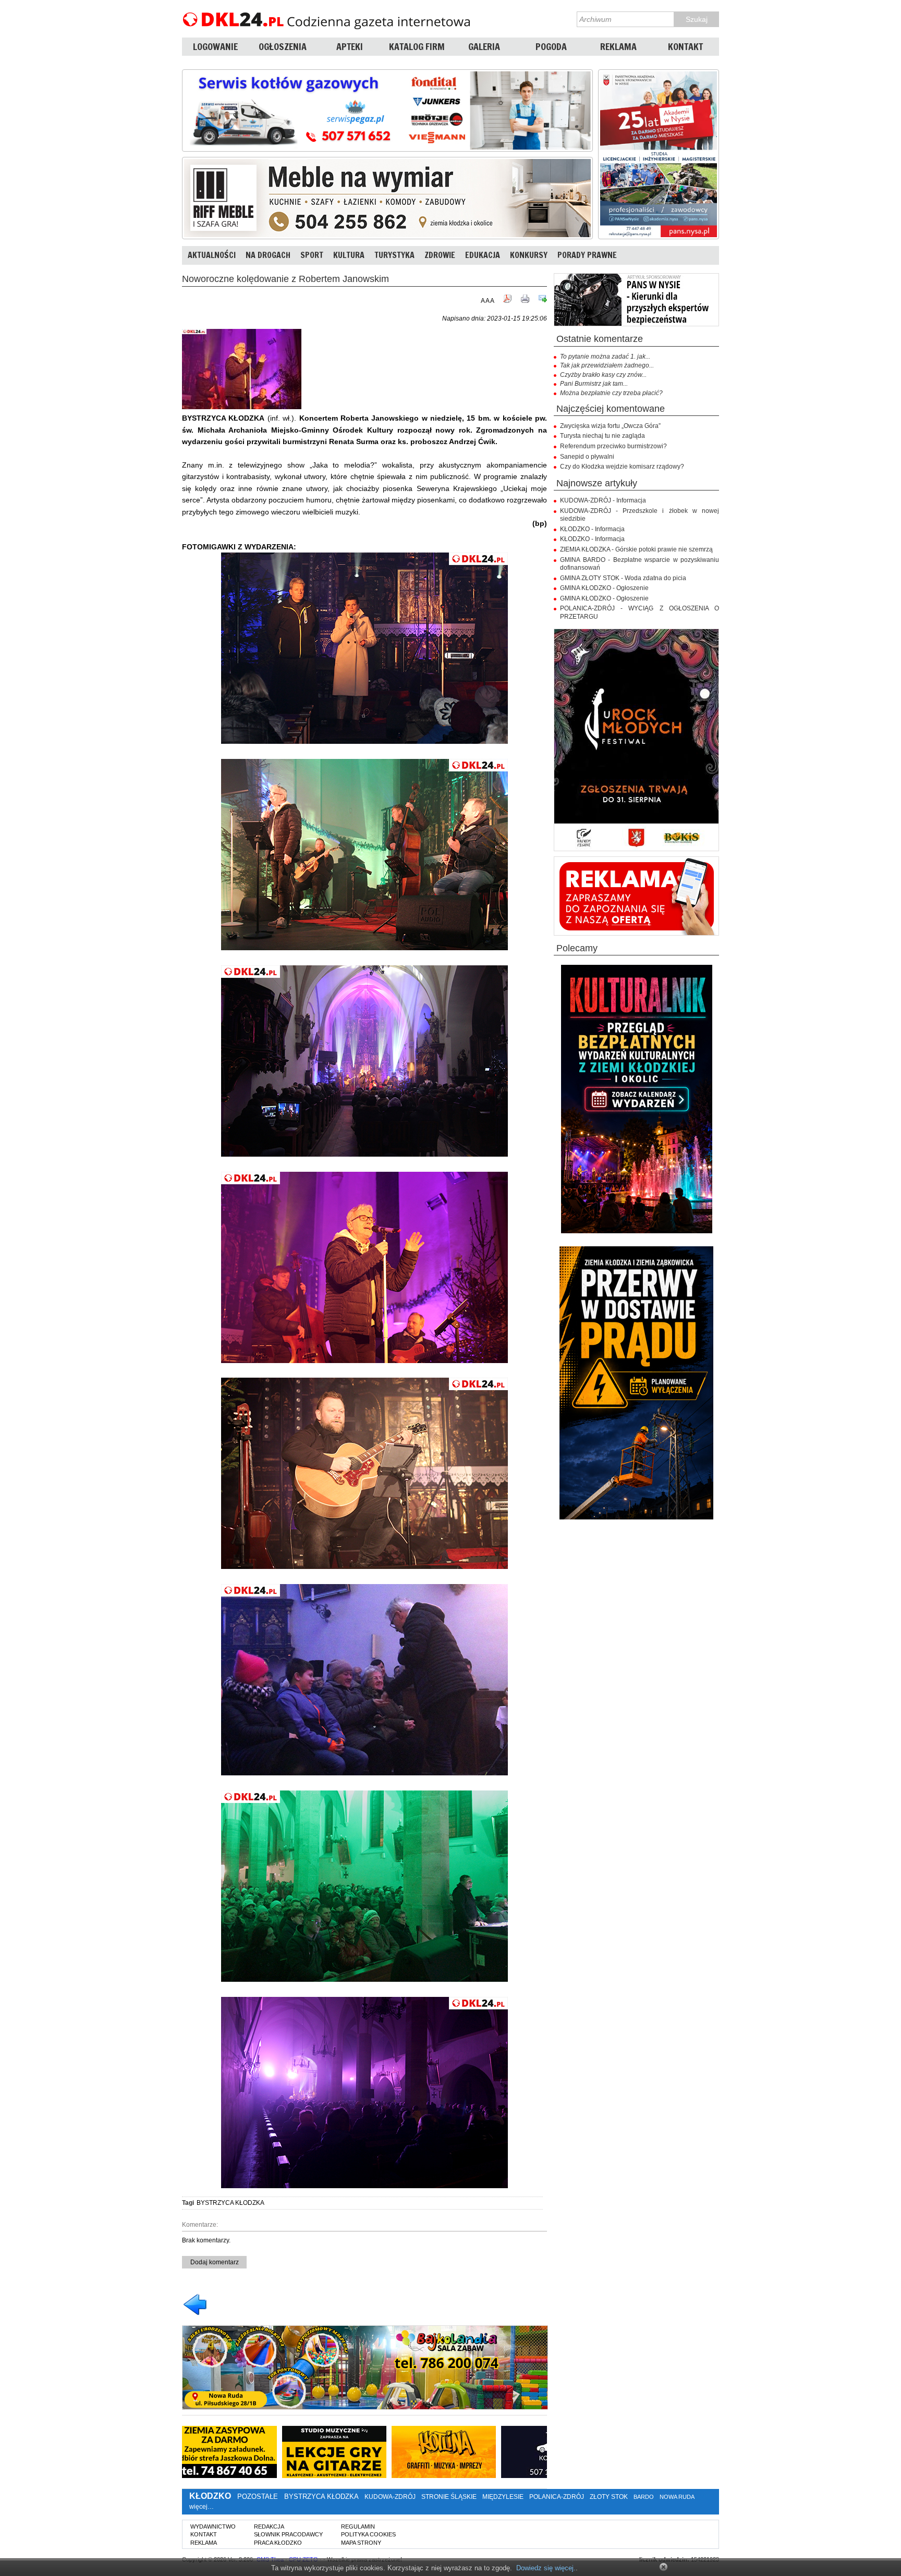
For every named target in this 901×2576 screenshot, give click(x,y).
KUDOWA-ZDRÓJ (390, 2497)
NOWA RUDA (677, 2497)
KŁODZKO (210, 2496)
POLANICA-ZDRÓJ (557, 2497)
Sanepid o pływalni (587, 457)
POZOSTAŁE (258, 2497)
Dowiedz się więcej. (546, 2568)
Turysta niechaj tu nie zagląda (602, 436)
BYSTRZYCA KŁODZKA (230, 2203)
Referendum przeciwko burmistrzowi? (613, 446)
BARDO (644, 2497)
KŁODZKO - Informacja (592, 529)
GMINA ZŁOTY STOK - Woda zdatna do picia (623, 578)
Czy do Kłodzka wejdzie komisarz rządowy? (622, 467)
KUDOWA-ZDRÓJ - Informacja (603, 500)
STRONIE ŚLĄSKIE (449, 2497)
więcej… (202, 2507)
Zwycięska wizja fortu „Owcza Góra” (610, 426)
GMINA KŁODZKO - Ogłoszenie (604, 588)
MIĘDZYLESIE (503, 2497)
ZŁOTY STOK (609, 2497)
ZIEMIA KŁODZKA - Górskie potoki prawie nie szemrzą (636, 549)
